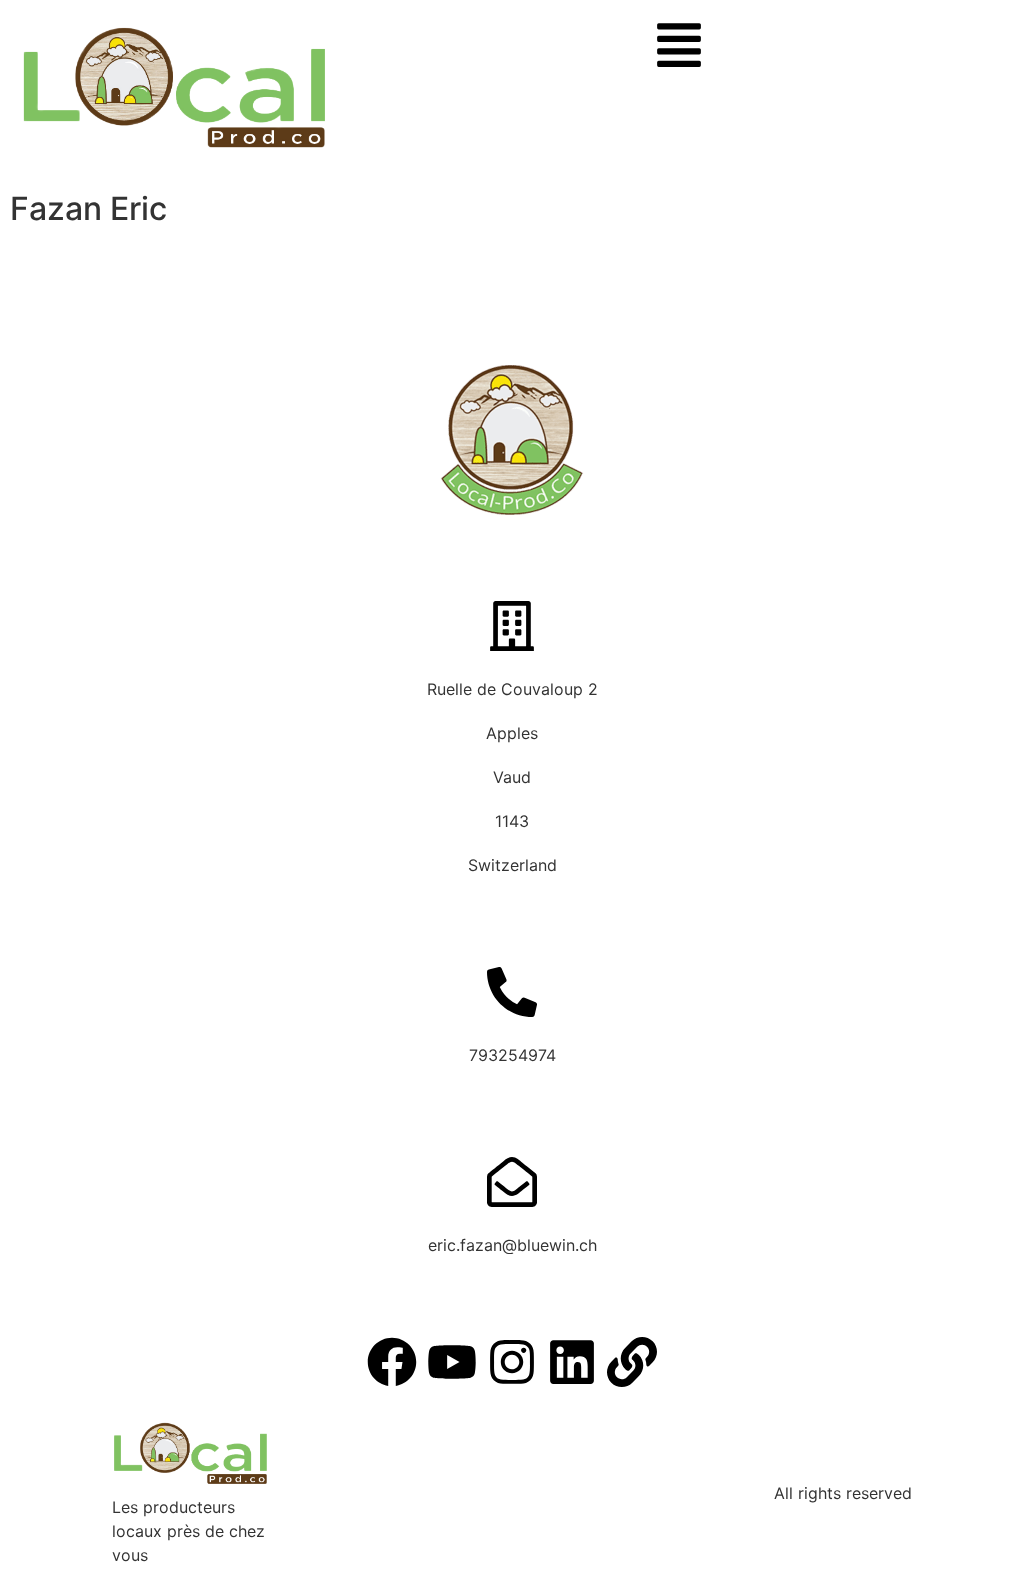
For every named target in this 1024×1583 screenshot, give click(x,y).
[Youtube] (452, 1362)
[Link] (632, 1362)
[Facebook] (392, 1362)
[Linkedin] (572, 1362)
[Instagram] (512, 1362)
